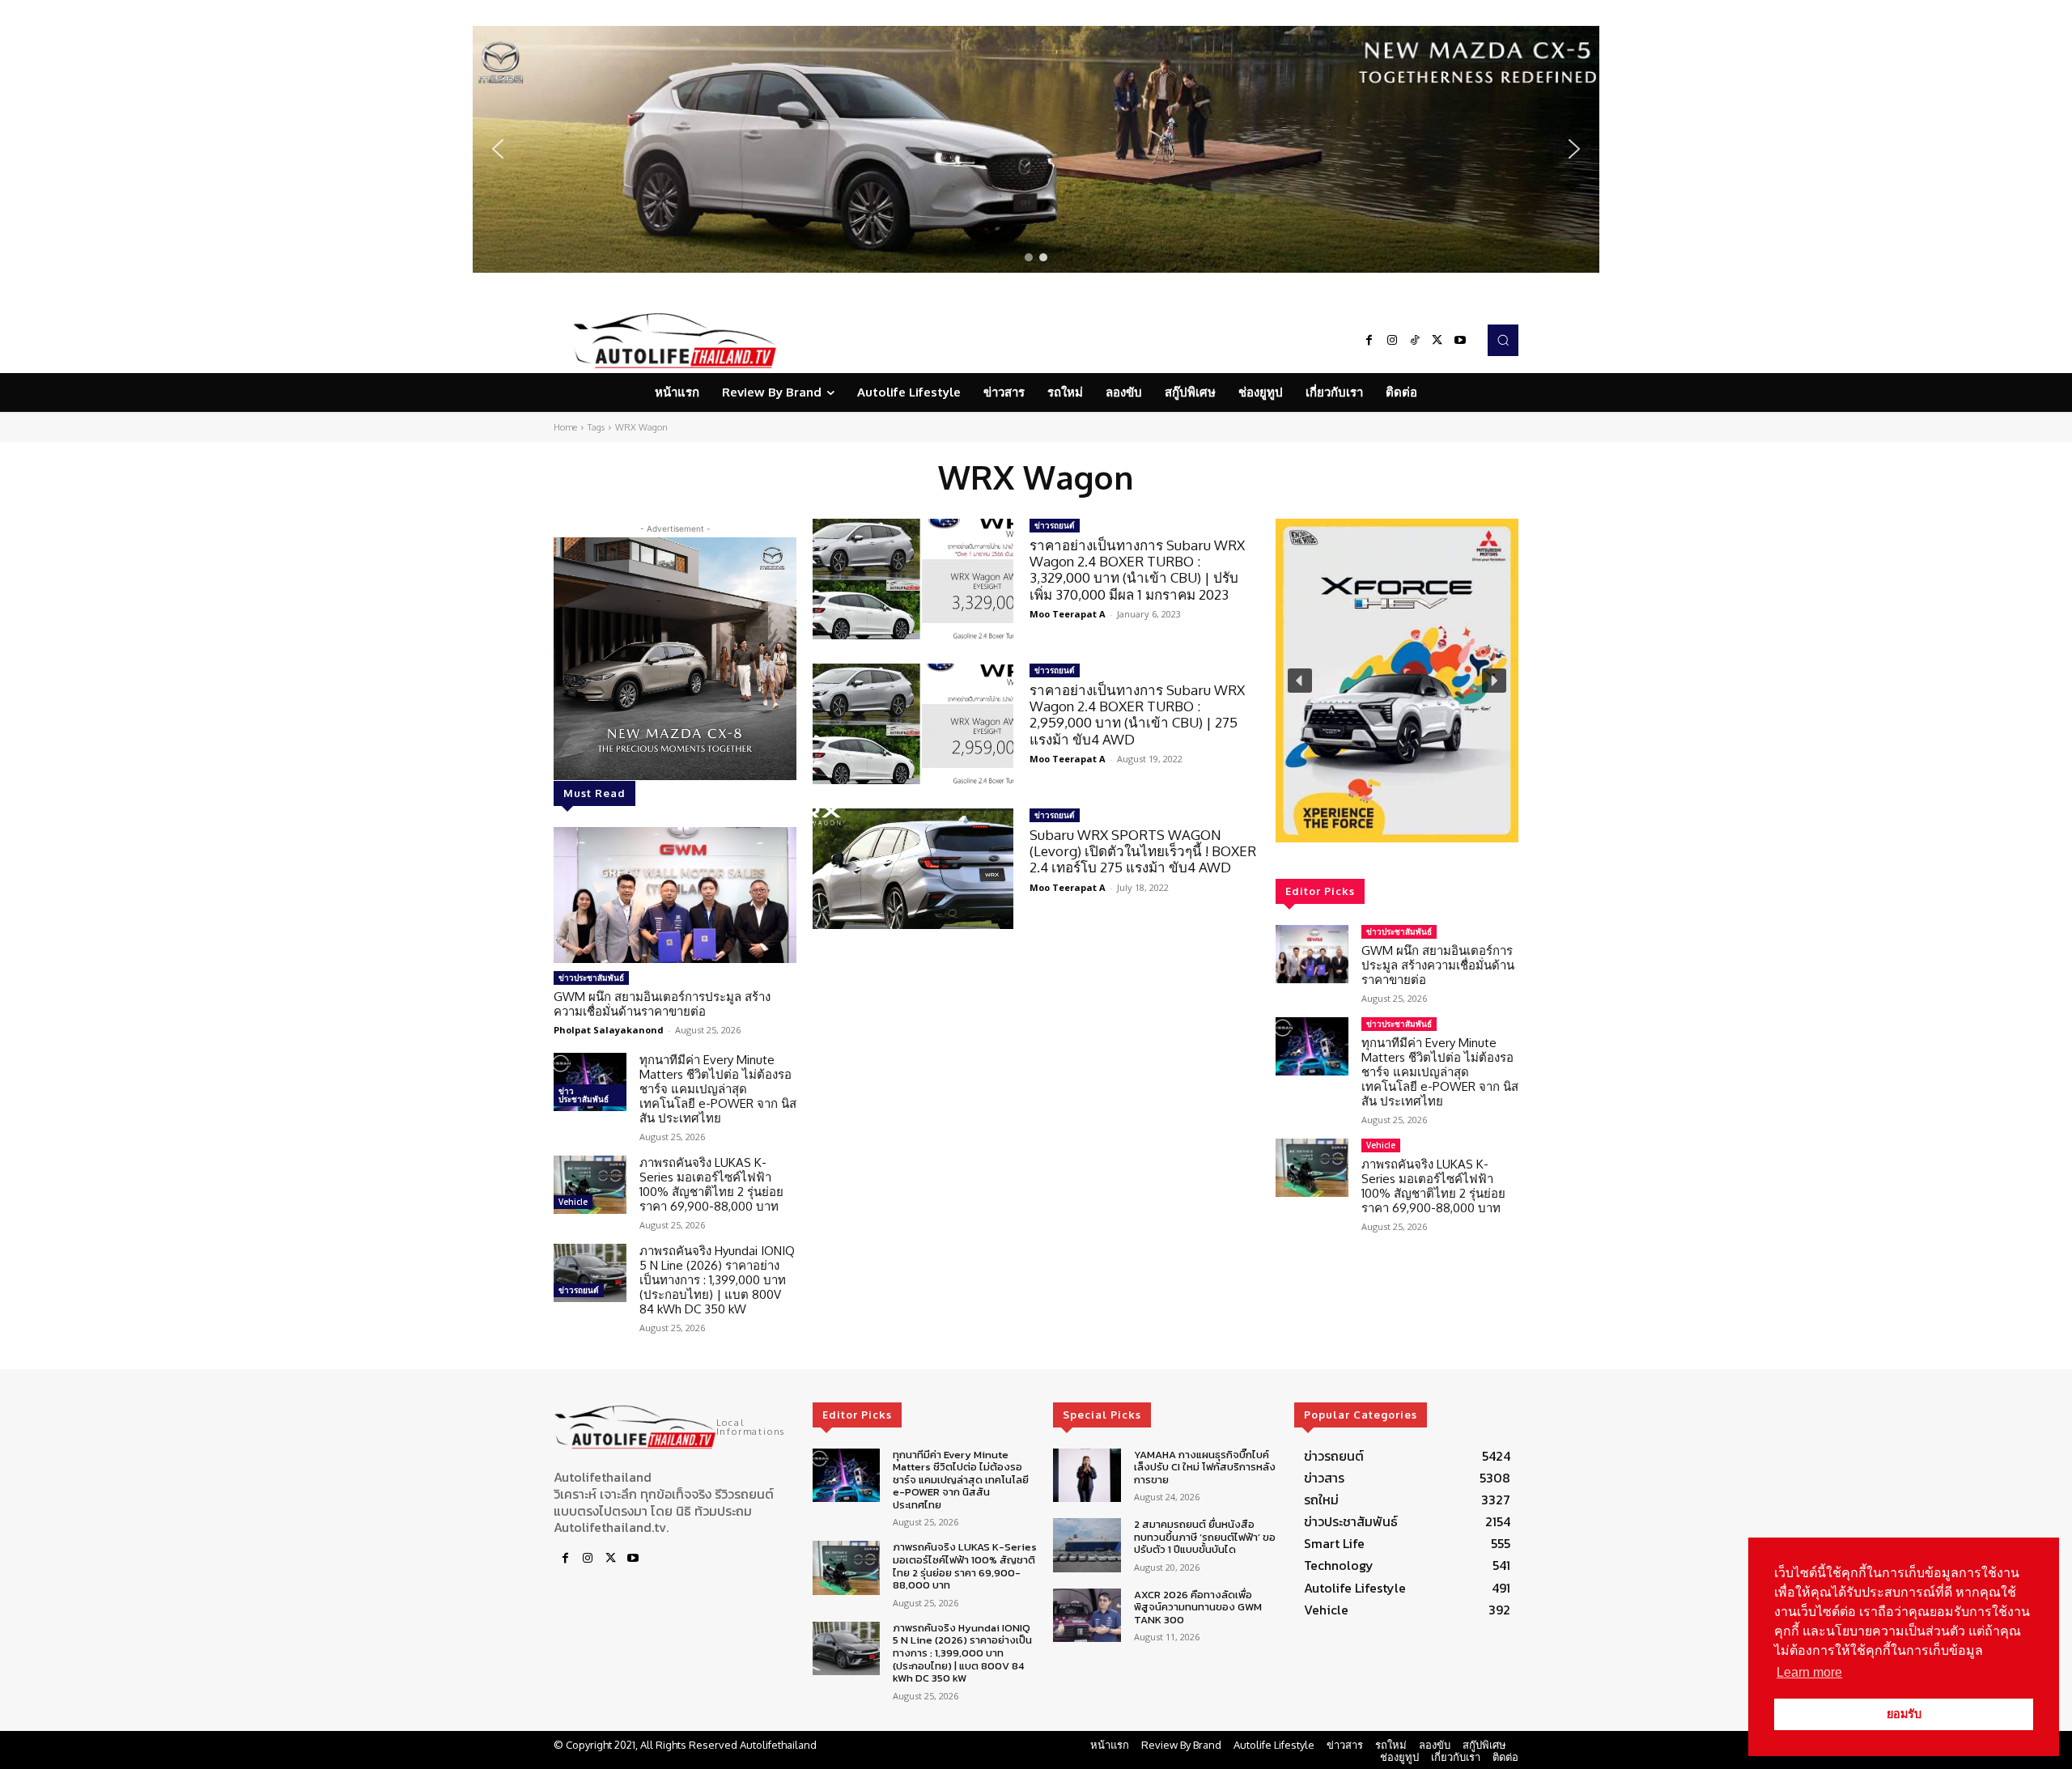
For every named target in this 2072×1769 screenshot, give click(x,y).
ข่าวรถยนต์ (579, 1290)
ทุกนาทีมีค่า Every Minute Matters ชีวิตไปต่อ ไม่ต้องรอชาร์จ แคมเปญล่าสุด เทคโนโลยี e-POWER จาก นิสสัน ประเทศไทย (718, 1089)
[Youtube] (1460, 341)
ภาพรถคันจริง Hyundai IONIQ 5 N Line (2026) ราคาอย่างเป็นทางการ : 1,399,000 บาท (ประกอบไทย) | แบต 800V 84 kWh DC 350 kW (717, 1280)
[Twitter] (1437, 341)
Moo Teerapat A (1068, 614)
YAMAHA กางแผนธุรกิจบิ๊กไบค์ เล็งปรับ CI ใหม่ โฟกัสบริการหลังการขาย (1205, 1467)
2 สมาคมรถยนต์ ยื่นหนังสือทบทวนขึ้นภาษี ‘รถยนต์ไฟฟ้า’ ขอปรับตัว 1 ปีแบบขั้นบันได (1205, 1537)
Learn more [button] (1809, 1672)
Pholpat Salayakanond (609, 1030)
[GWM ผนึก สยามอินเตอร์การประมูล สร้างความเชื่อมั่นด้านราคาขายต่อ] (675, 895)
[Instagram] (1392, 341)
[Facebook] (1369, 341)
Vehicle (573, 1202)
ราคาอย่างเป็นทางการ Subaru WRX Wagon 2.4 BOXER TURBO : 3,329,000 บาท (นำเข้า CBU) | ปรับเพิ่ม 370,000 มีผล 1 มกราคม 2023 (1137, 570)
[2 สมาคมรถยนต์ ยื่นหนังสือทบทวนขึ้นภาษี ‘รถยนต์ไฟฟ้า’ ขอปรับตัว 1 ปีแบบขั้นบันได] (1087, 1545)
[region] (1036, 149)
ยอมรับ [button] (1904, 1714)
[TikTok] (1415, 341)
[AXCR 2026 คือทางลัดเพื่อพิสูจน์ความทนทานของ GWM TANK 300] (1087, 1616)
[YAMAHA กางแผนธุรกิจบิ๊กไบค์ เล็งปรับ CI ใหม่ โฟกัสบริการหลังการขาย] (1087, 1476)
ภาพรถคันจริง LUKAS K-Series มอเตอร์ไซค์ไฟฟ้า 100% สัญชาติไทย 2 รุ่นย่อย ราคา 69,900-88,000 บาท (711, 1184)
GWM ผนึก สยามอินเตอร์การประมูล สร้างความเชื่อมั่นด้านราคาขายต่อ (662, 1004)
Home (565, 427)
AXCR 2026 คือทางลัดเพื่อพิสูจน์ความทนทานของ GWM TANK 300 (1198, 1607)
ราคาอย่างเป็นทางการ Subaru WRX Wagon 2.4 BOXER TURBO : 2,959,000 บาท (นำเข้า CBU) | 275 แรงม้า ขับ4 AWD (1137, 715)
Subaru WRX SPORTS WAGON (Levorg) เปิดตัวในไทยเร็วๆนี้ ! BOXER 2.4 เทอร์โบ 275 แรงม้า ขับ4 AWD (1143, 851)
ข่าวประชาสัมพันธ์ (591, 978)
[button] (1036, 149)
